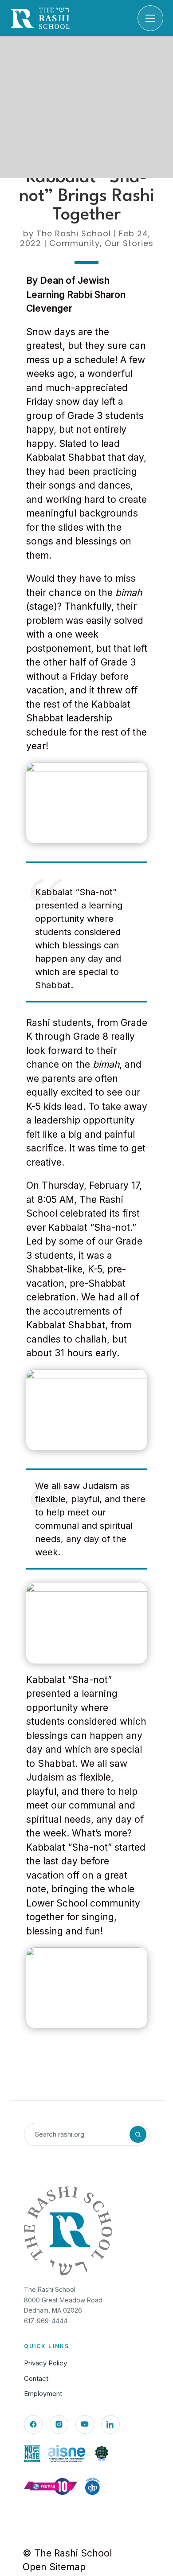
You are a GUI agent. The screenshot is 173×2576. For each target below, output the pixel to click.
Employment (43, 2394)
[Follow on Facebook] (33, 2424)
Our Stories (129, 243)
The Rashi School (74, 233)
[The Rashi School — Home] (40, 18)
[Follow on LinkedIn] (110, 2424)
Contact (36, 2378)
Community (75, 243)
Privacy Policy (45, 2363)
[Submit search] (138, 2134)
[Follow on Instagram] (59, 2424)
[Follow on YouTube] (85, 2424)
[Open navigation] (150, 18)
